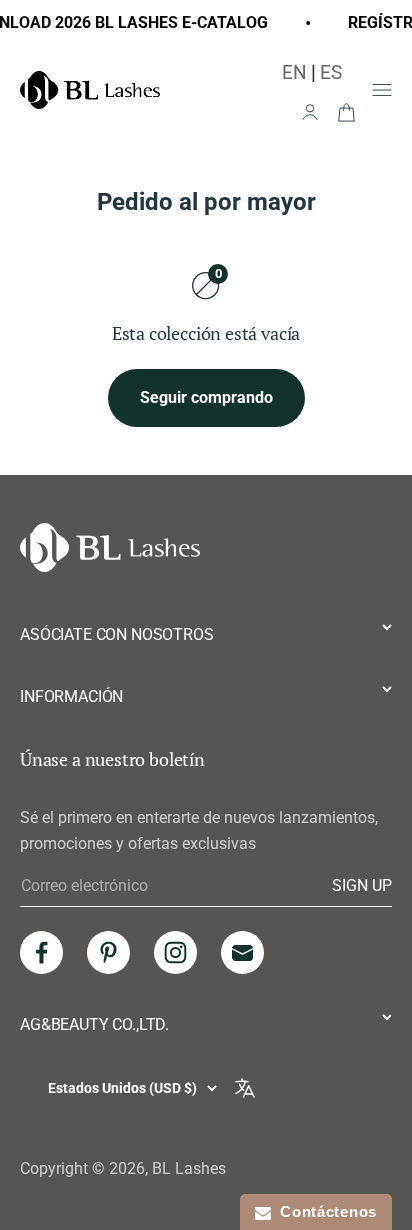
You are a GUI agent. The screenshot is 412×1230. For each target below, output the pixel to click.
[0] (346, 111)
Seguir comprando (206, 397)
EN (294, 72)
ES (331, 72)
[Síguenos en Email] (242, 952)
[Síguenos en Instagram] (175, 952)
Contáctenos (324, 1211)
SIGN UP (362, 885)
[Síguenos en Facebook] (41, 952)
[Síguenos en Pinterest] (108, 952)
